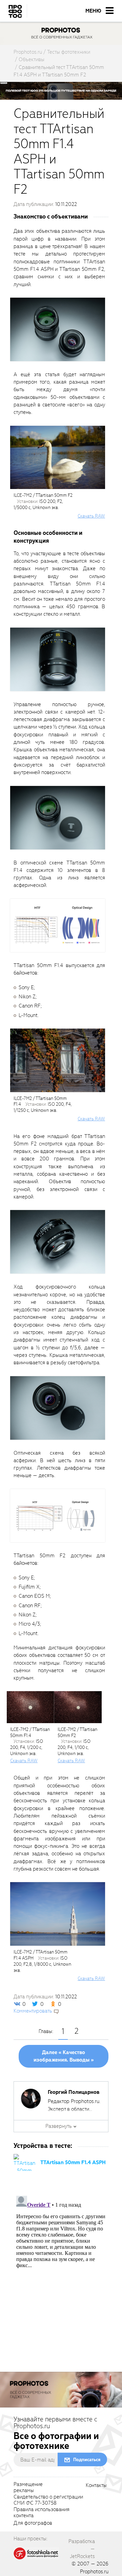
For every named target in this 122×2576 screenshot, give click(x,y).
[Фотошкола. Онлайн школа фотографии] (36, 2553)
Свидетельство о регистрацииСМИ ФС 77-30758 (48, 2500)
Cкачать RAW (91, 516)
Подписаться (87, 2460)
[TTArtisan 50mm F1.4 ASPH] (24, 2162)
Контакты (96, 2486)
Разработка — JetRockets (82, 2549)
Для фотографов (33, 2523)
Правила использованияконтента (42, 2513)
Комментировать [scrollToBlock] (33, 2011)
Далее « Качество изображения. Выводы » (64, 2056)
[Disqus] (61, 2278)
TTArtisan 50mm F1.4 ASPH (73, 2162)
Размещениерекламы (28, 2488)
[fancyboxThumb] (58, 329)
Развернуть (59, 2126)
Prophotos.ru (94, 2572)
